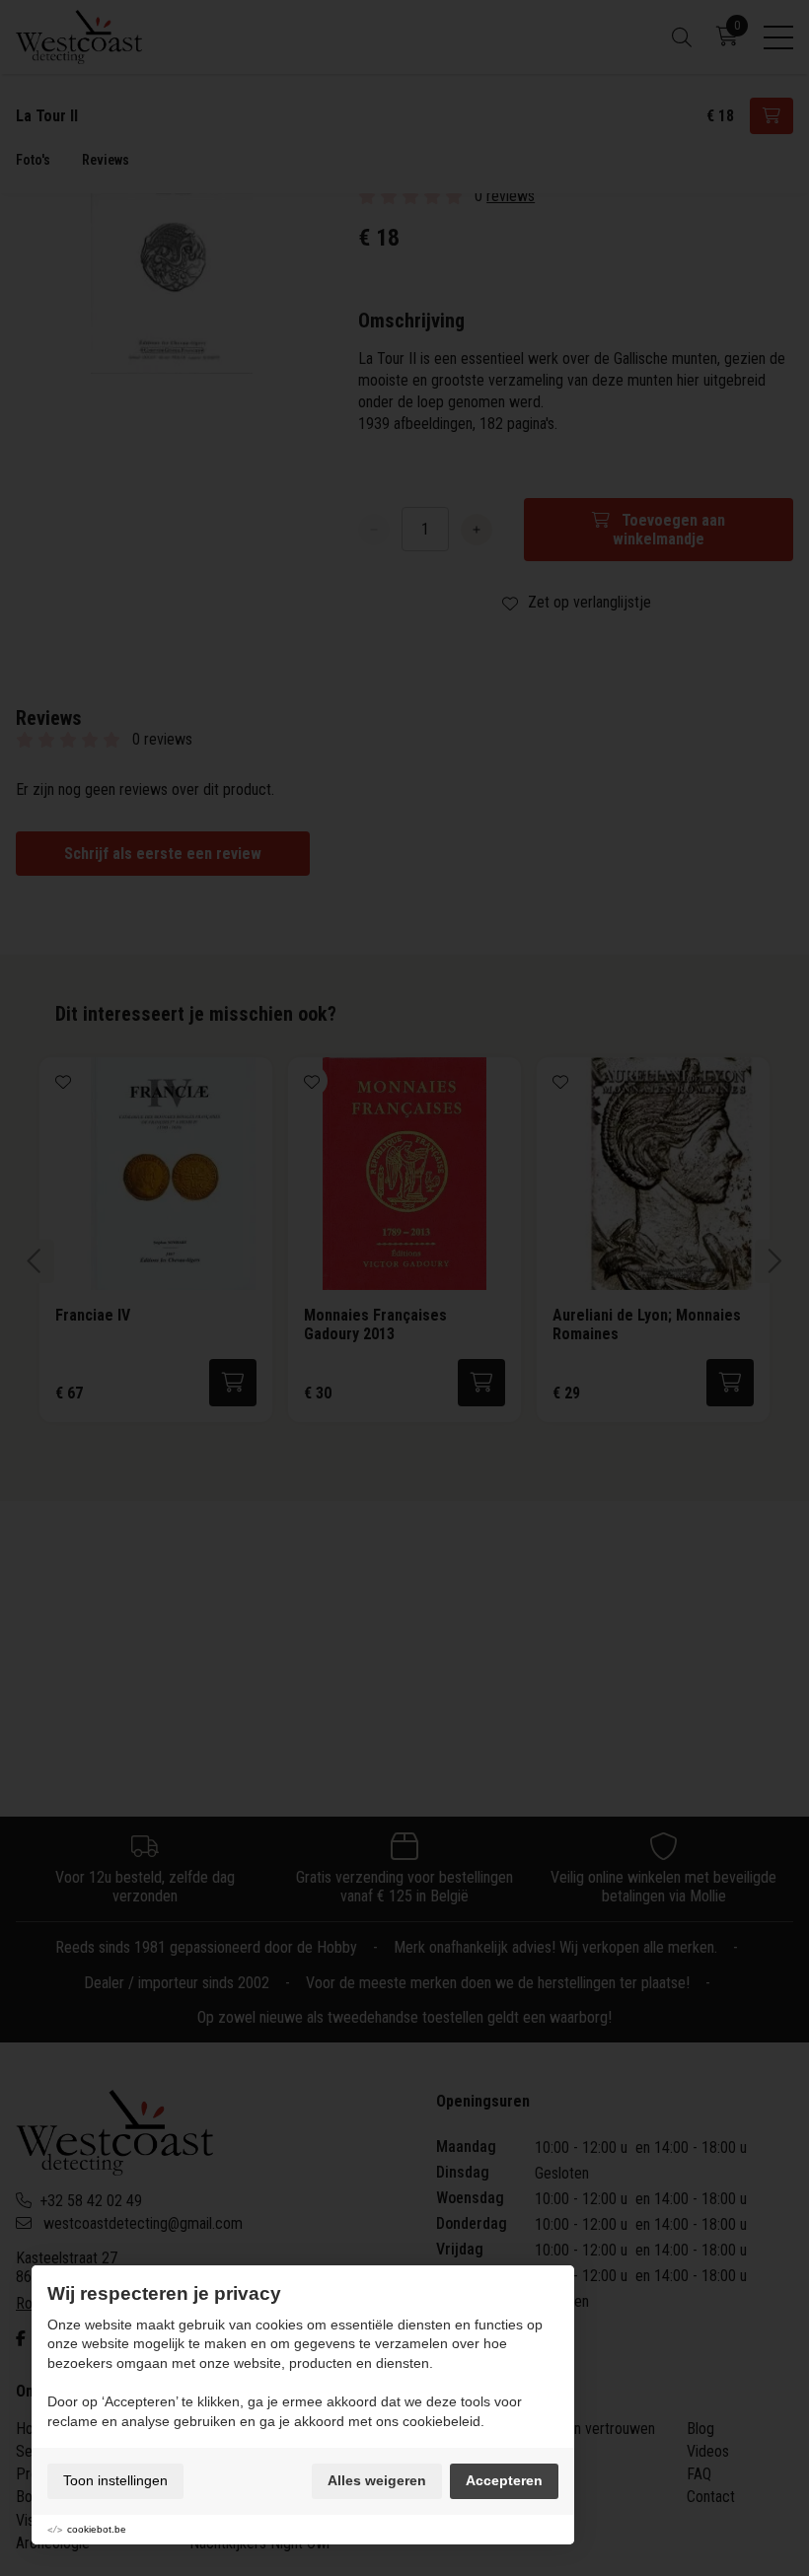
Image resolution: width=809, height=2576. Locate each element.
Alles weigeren (377, 2480)
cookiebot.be (97, 2529)
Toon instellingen (115, 2480)
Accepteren (504, 2480)
